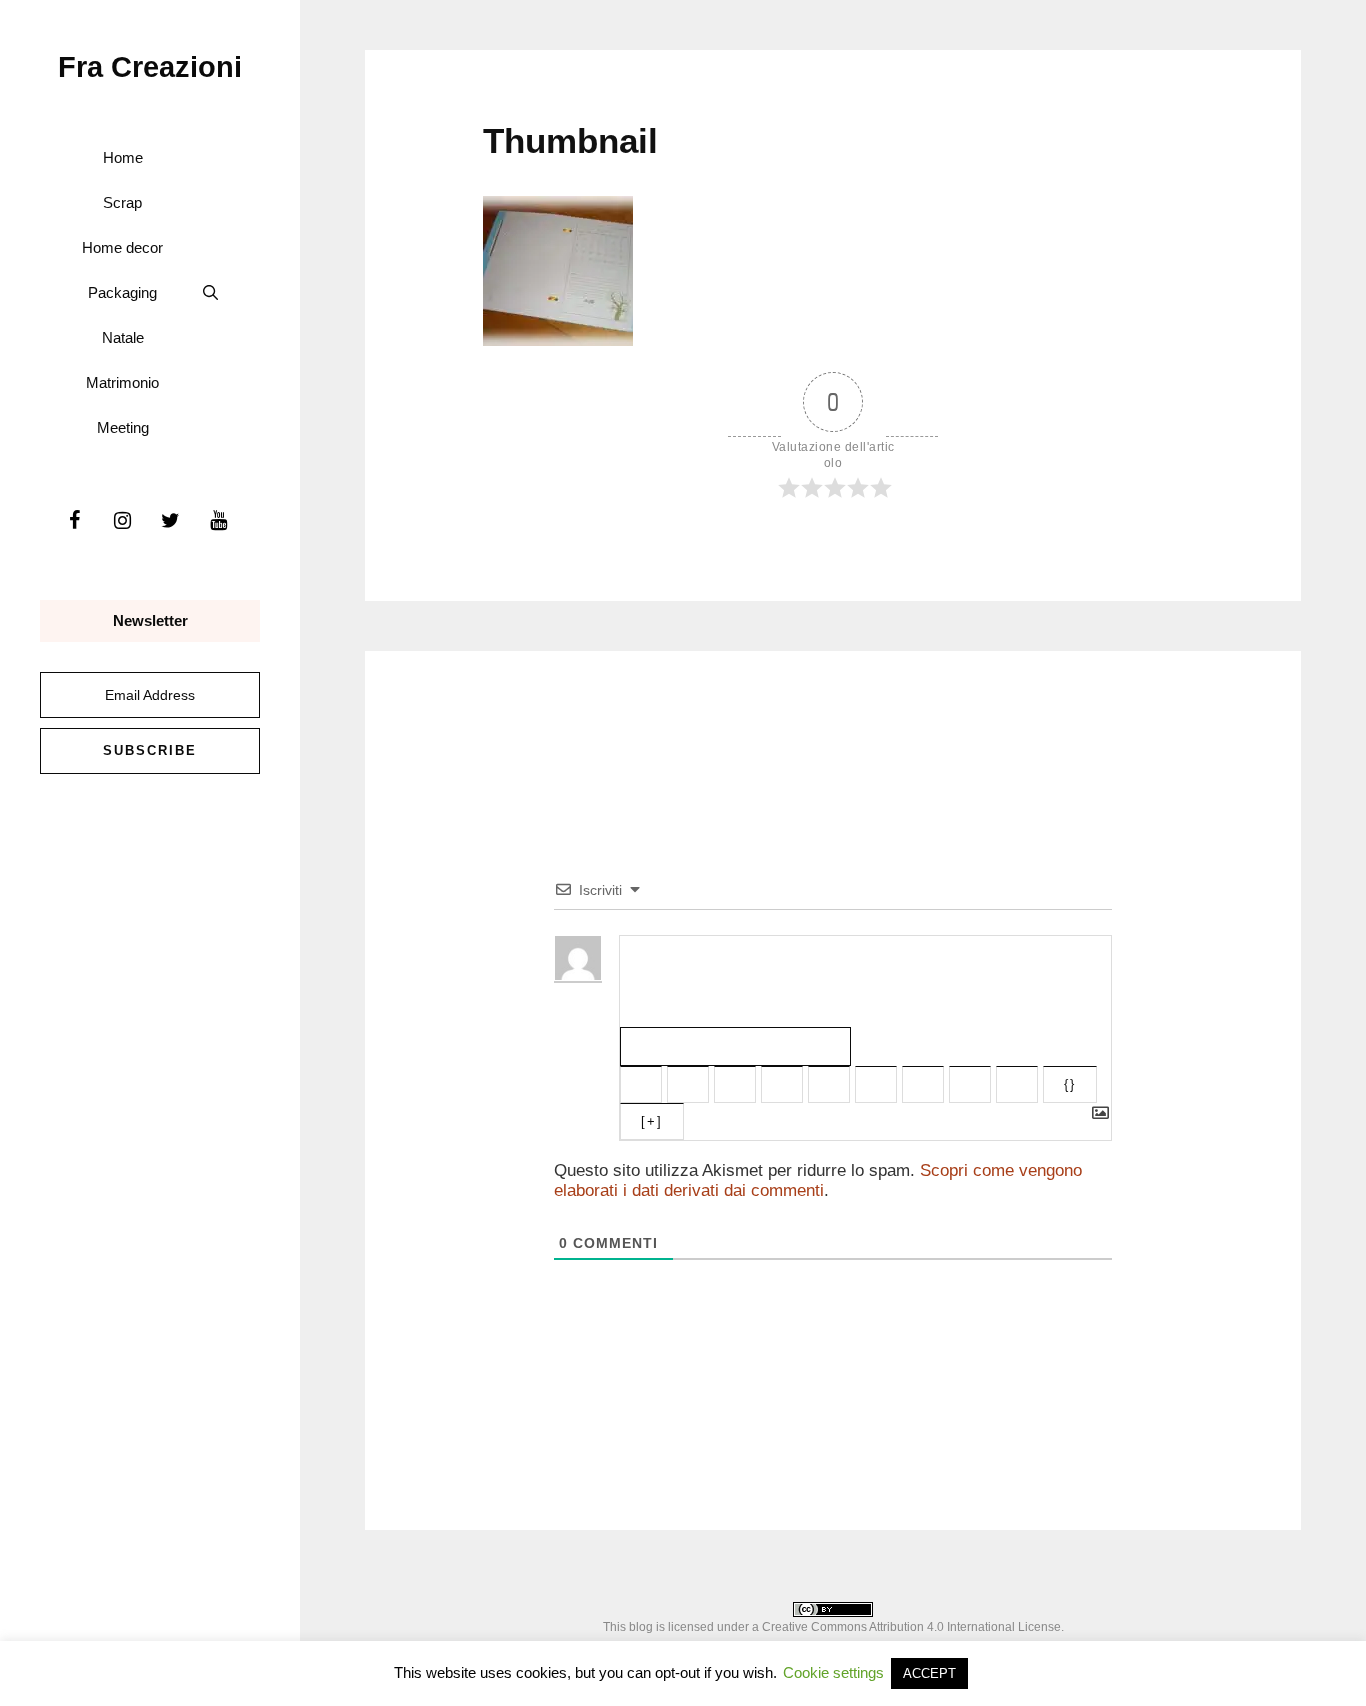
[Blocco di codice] (970, 1084)
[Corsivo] (688, 1084)
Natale (123, 337)
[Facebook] (74, 521)
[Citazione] (923, 1084)
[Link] (1017, 1084)
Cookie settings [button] (833, 1672)
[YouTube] (218, 521)
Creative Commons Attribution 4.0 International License (911, 1627)
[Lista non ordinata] (876, 1084)
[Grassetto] (641, 1084)
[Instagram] (122, 521)
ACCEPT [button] (929, 1673)
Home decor (122, 247)
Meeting (123, 427)
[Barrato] (782, 1084)
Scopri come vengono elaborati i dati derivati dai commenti (818, 1180)
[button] (210, 292)
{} (1070, 1084)
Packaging (122, 292)
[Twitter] (170, 521)
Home (123, 157)
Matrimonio (122, 382)
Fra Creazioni (150, 67)
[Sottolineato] (735, 1084)
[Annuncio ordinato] (829, 1084)
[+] (652, 1121)
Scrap (122, 202)
